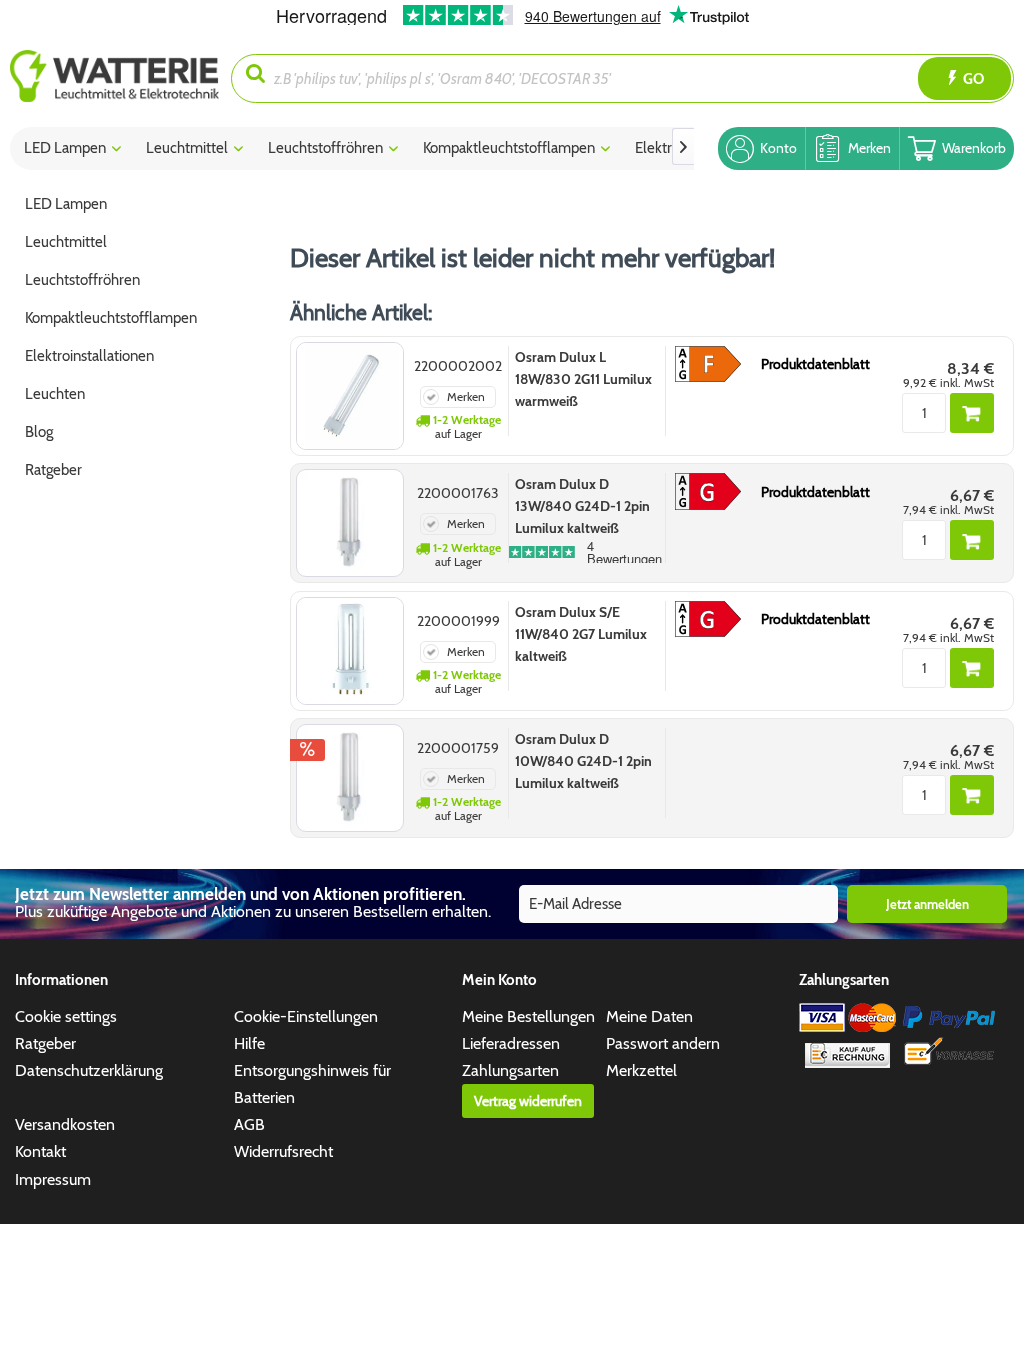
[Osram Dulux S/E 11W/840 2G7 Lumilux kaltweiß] (350, 651)
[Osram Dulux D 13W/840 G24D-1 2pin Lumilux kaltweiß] (350, 523)
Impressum (53, 1179)
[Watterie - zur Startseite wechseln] (114, 78)
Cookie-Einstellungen (306, 1016)
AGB (249, 1124)
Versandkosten (65, 1124)
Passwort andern (663, 1043)
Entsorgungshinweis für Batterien (312, 1084)
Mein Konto (499, 980)
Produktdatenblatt (815, 364)
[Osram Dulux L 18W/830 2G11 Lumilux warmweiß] (350, 396)
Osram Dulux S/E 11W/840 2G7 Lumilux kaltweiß (581, 634)
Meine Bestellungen (528, 1016)
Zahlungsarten (510, 1070)
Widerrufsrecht (283, 1151)
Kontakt (40, 1151)
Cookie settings (66, 1016)
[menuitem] (120, 78)
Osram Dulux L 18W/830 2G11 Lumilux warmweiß (583, 379)
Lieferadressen (511, 1043)
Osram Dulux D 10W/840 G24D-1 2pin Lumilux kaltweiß (583, 761)
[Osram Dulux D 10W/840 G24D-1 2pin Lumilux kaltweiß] (350, 778)
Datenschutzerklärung (89, 1070)
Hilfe (249, 1043)
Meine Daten (649, 1016)
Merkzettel (641, 1070)
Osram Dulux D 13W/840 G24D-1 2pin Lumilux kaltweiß (582, 506)
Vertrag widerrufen (528, 1101)
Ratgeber (45, 1043)
